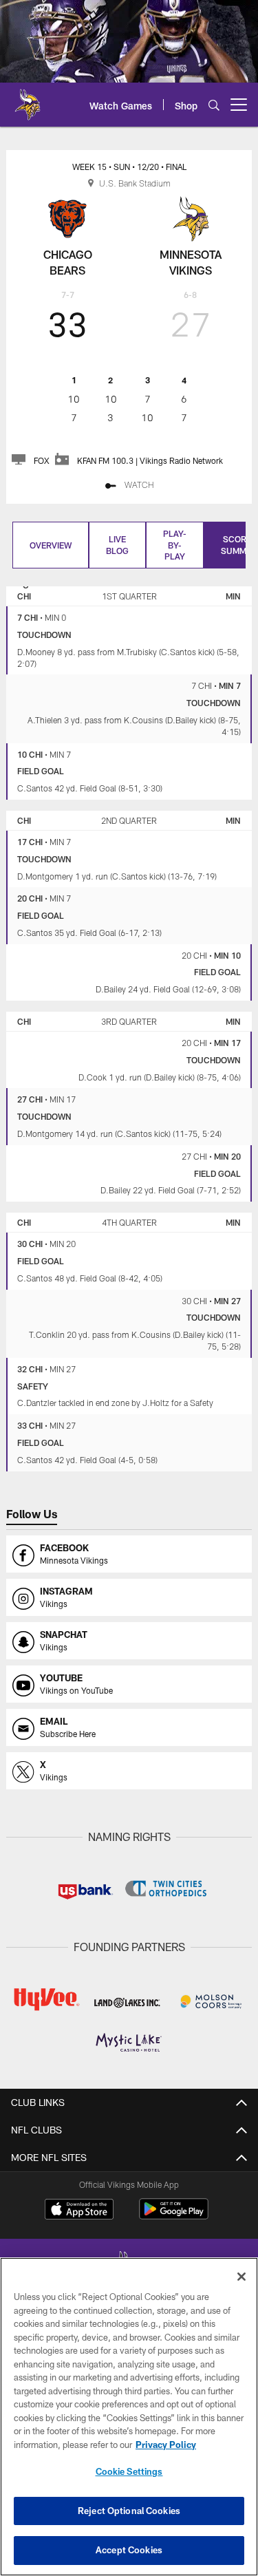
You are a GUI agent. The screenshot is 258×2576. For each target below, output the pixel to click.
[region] (129, 2417)
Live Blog (117, 545)
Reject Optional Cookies (129, 2511)
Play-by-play (175, 545)
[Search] (214, 105)
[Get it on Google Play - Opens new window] (174, 2216)
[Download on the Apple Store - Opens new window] (79, 2211)
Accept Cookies (129, 2550)
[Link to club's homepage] (28, 99)
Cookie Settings (129, 2471)
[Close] (241, 2277)
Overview (51, 545)
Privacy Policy (166, 2445)
